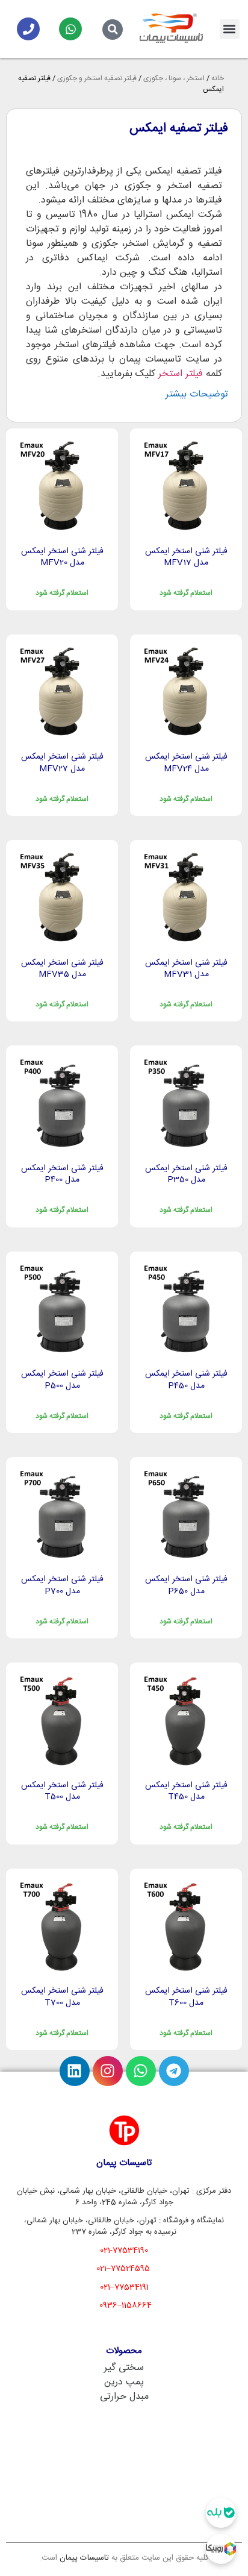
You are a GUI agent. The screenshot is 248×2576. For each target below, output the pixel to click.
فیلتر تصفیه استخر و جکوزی (97, 78)
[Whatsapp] (70, 29)
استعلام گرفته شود (186, 593)
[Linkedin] (75, 2071)
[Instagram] (108, 2071)
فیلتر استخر (181, 374)
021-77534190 (124, 2251)
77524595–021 (123, 2269)
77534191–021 (124, 2287)
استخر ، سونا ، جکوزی (174, 78)
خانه (218, 78)
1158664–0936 (126, 2305)
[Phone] (28, 29)
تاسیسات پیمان (84, 2558)
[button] (230, 29)
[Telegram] (174, 2071)
